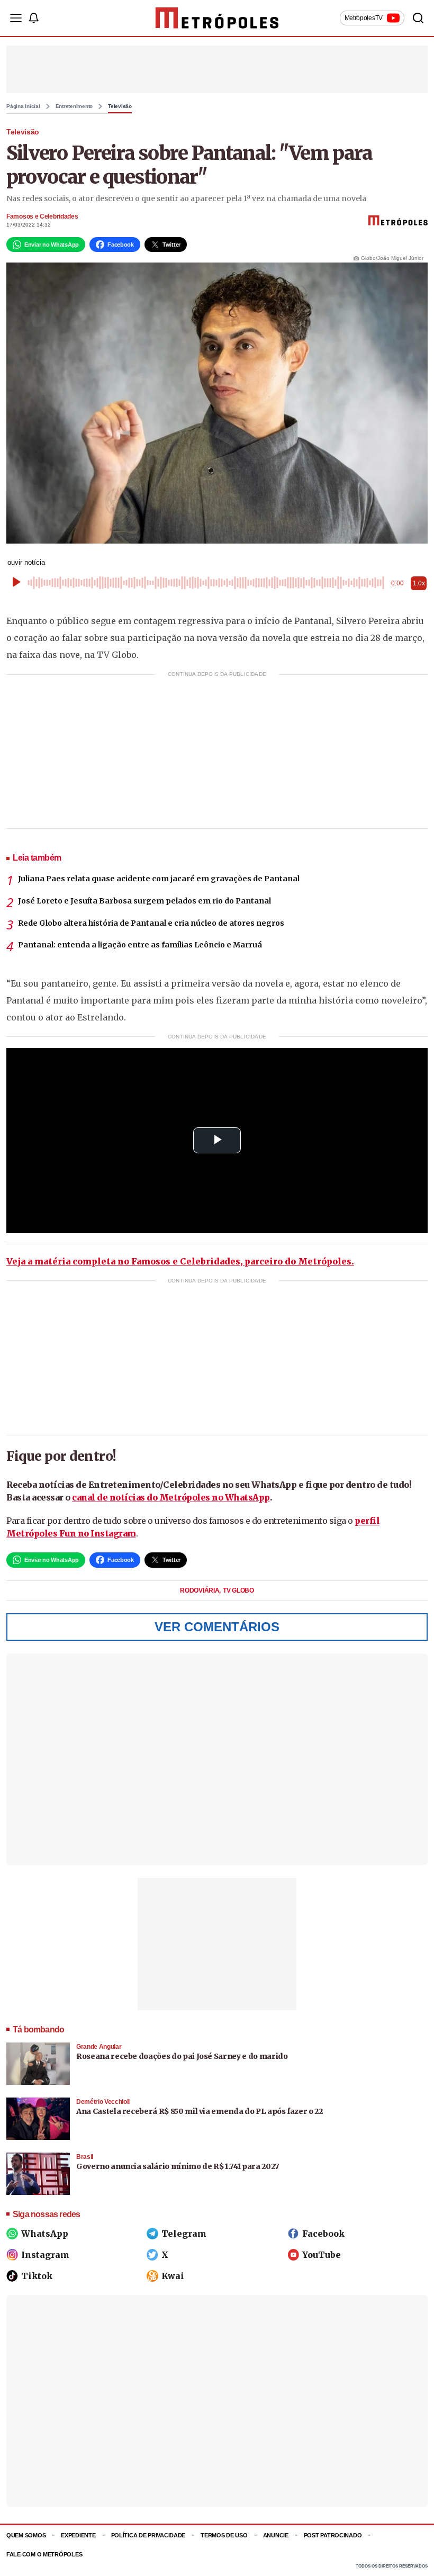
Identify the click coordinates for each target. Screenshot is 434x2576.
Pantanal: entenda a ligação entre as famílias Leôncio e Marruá (140, 945)
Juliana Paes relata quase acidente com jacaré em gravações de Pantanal (159, 879)
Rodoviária (200, 1590)
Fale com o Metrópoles (44, 2554)
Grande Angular (99, 2047)
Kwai (173, 2276)
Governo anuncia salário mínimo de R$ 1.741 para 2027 (178, 2166)
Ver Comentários (217, 1627)
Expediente (78, 2535)
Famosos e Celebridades (42, 216)
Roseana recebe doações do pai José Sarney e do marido (182, 2056)
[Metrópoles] (217, 18)
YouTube (322, 2255)
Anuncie (276, 2535)
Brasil (85, 2157)
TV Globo (238, 1590)
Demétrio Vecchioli (103, 2102)
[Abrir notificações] (33, 18)
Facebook (323, 2234)
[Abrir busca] (418, 18)
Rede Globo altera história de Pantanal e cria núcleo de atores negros (151, 923)
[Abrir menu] (16, 18)
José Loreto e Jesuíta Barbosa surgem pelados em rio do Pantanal (144, 901)
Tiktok (37, 2276)
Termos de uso (224, 2535)
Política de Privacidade (148, 2535)
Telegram (184, 2234)
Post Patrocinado (333, 2535)
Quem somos (26, 2535)
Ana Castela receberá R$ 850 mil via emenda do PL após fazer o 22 (200, 2111)
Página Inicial (23, 106)
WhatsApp (45, 2234)
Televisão (120, 106)
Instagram (45, 2255)
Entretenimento (74, 106)
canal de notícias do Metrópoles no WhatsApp (171, 1497)
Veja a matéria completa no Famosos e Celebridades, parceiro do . (180, 1261)
